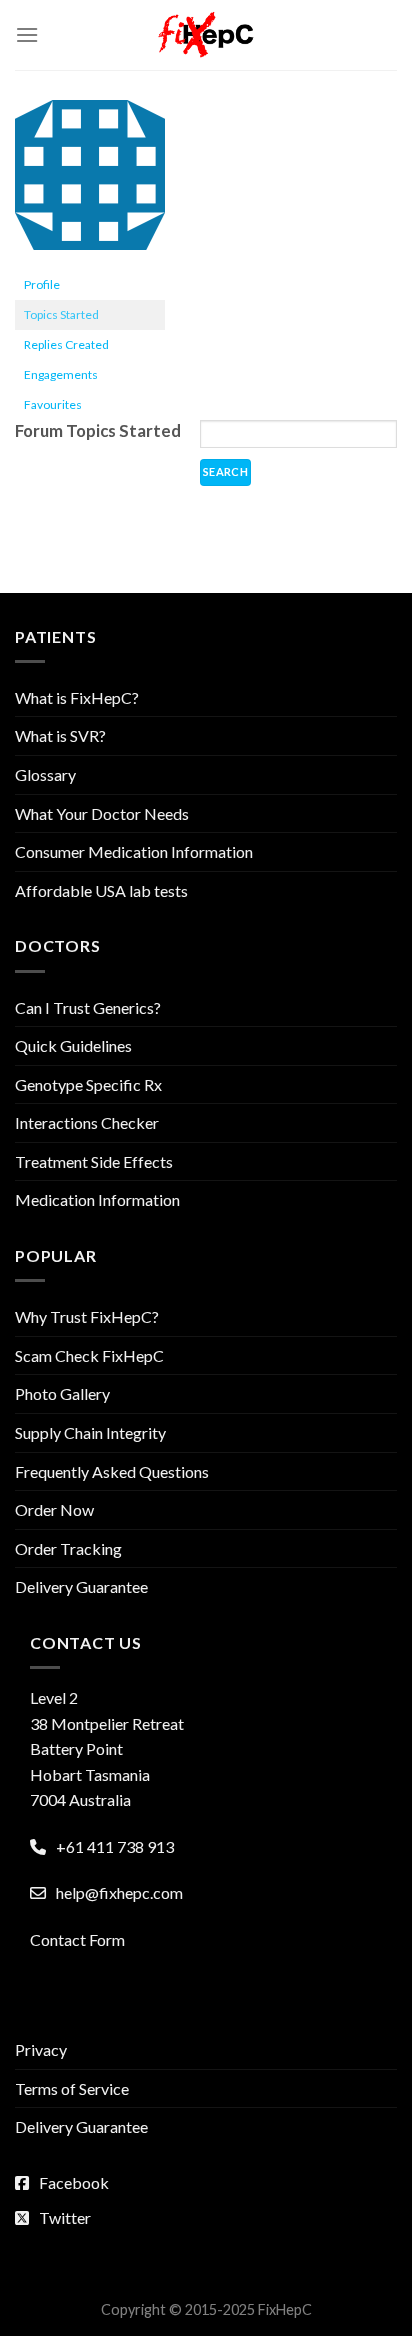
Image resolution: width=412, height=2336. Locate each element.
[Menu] (27, 34)
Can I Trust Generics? (88, 1007)
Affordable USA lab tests (101, 890)
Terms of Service (72, 2088)
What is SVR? (60, 735)
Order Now (54, 1509)
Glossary (45, 774)
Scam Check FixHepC (89, 1355)
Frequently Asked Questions (112, 1471)
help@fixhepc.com (119, 1892)
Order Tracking (68, 1548)
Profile (42, 284)
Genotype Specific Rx (88, 1084)
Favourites (53, 404)
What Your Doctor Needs (102, 813)
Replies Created (66, 344)
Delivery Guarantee (81, 1586)
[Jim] (90, 183)
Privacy (41, 2049)
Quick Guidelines (73, 1045)
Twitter (65, 2217)
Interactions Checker (87, 1122)
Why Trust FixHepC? (87, 1316)
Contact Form (77, 1939)
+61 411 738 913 (115, 1846)
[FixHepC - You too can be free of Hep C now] (206, 35)
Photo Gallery (62, 1393)
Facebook (74, 2182)
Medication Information (97, 1199)
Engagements (61, 374)
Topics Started (61, 314)
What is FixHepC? (77, 697)
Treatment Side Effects (94, 1161)
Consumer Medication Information (134, 851)
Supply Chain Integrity (90, 1432)
